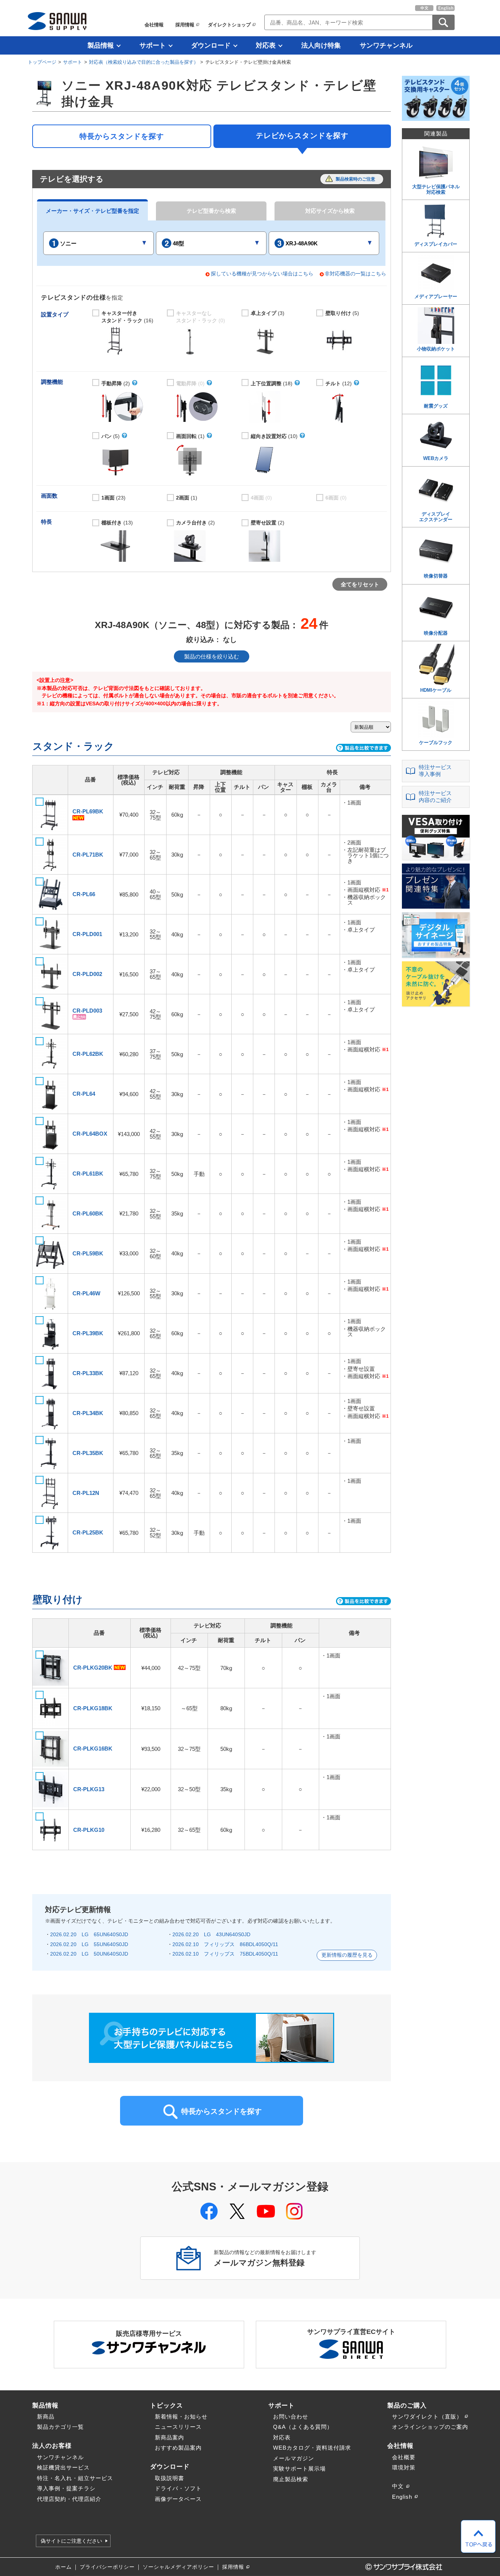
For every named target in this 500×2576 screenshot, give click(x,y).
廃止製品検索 (291, 2479)
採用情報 (185, 25)
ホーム (64, 2567)
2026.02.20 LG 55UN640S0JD (89, 1944)
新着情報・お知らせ (181, 2417)
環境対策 (404, 2467)
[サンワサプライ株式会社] (57, 21)
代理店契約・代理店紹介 (69, 2499)
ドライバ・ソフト (178, 2488)
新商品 (46, 2417)
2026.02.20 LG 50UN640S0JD (89, 1954)
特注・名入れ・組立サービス (75, 2478)
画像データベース (178, 2499)
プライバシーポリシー (107, 2567)
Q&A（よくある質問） (303, 2427)
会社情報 (154, 25)
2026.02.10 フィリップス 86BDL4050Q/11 (225, 1944)
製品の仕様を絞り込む (212, 656)
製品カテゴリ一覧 (60, 2427)
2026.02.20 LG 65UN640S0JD (89, 1934)
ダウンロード (211, 45)
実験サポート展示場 (299, 2469)
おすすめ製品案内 (178, 2448)
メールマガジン (294, 2458)
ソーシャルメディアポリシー (178, 2567)
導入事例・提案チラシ (66, 2488)
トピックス (167, 2405)
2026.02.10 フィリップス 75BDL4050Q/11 (225, 1954)
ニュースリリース (178, 2427)
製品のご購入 (407, 2405)
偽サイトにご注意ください (71, 2541)
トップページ (42, 62)
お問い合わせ (291, 2417)
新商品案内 (169, 2437)
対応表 (266, 45)
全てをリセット (360, 584)
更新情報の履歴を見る (347, 1955)
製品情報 (101, 45)
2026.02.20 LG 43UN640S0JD (211, 1934)
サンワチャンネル (386, 45)
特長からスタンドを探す (122, 136)
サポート (153, 45)
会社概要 (404, 2457)
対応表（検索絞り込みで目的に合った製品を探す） (144, 62)
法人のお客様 (52, 2446)
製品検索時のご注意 (355, 179)
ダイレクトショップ (229, 25)
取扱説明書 (169, 2478)
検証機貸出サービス (63, 2467)
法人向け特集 (321, 45)
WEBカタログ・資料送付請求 (312, 2448)
